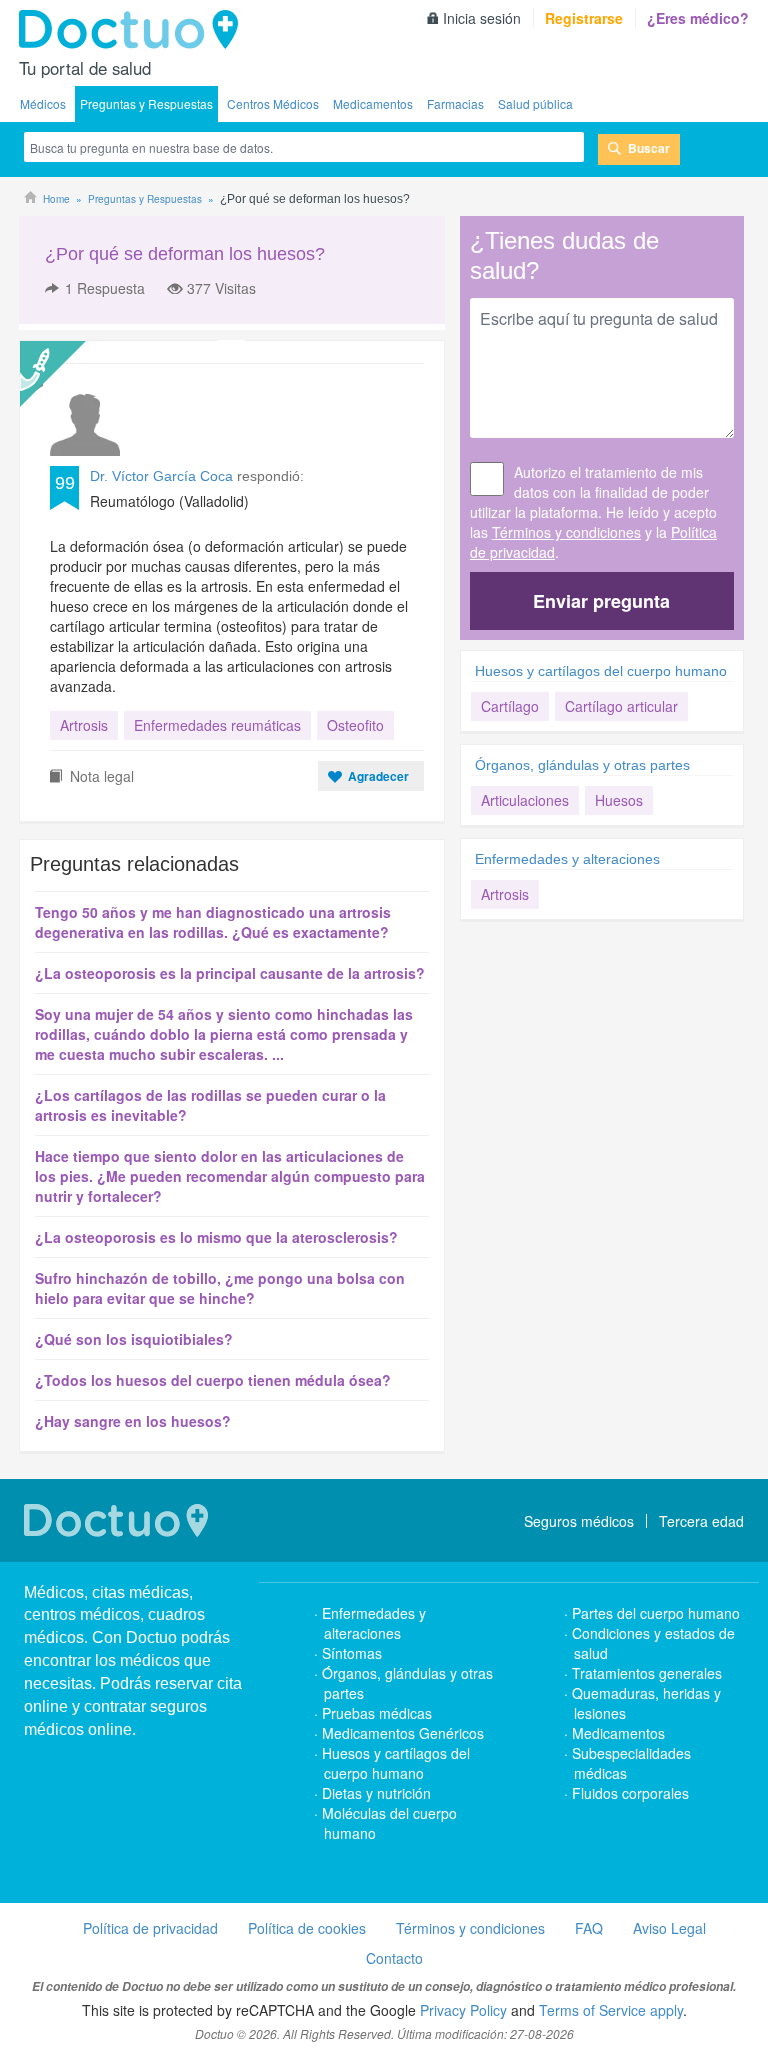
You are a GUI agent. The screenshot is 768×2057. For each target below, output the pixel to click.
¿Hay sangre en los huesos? (133, 1421)
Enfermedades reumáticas (217, 725)
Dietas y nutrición (376, 1793)
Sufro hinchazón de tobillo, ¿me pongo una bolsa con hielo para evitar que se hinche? (220, 1288)
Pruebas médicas (377, 1713)
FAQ (589, 1928)
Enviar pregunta (601, 601)
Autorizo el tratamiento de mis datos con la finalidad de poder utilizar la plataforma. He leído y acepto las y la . (593, 512)
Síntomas (352, 1653)
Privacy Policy (463, 2010)
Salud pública (535, 103)
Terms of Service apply (611, 2010)
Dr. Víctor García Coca (161, 476)
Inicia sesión (482, 18)
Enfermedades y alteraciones (567, 859)
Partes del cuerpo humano (656, 1613)
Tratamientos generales (647, 1673)
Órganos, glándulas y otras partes (582, 765)
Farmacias (455, 103)
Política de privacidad (150, 1928)
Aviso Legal (669, 1928)
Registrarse (584, 18)
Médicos (43, 103)
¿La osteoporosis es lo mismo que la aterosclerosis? (216, 1237)
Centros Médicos (273, 103)
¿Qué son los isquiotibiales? (134, 1339)
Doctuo (134, 30)
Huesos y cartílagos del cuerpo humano (601, 671)
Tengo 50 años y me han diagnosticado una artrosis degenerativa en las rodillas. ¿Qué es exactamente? (213, 922)
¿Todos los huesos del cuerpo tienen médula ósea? (213, 1380)
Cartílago (510, 706)
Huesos (619, 800)
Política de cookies (307, 1928)
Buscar (649, 148)
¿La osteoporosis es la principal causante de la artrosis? (230, 973)
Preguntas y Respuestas (146, 103)
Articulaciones (525, 800)
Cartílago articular (621, 706)
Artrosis (84, 725)
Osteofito (355, 725)
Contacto (394, 1958)
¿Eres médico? (698, 18)
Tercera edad (701, 1521)
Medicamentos (373, 103)
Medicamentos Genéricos (403, 1733)
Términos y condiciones (566, 532)
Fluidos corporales (630, 1793)
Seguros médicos (579, 1521)
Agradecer (378, 776)
